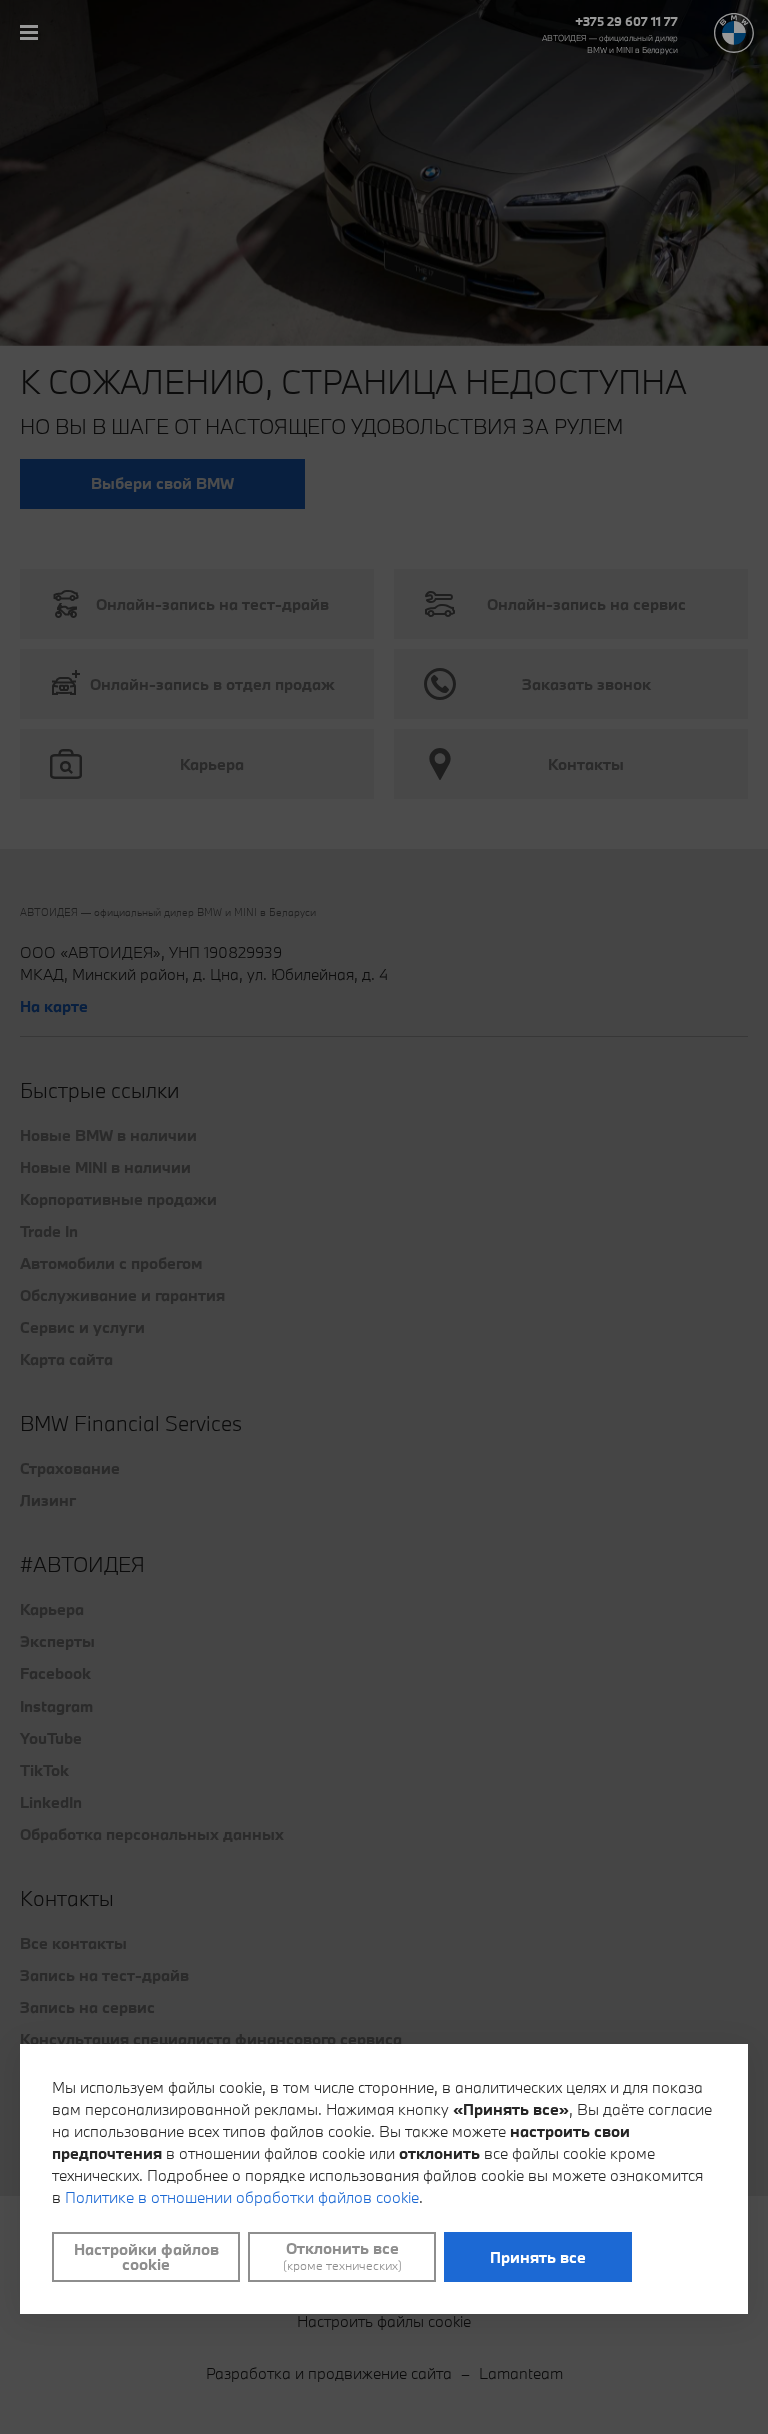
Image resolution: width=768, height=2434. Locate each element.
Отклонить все (342, 2256)
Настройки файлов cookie (146, 2256)
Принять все (538, 2257)
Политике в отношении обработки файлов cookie (242, 2197)
